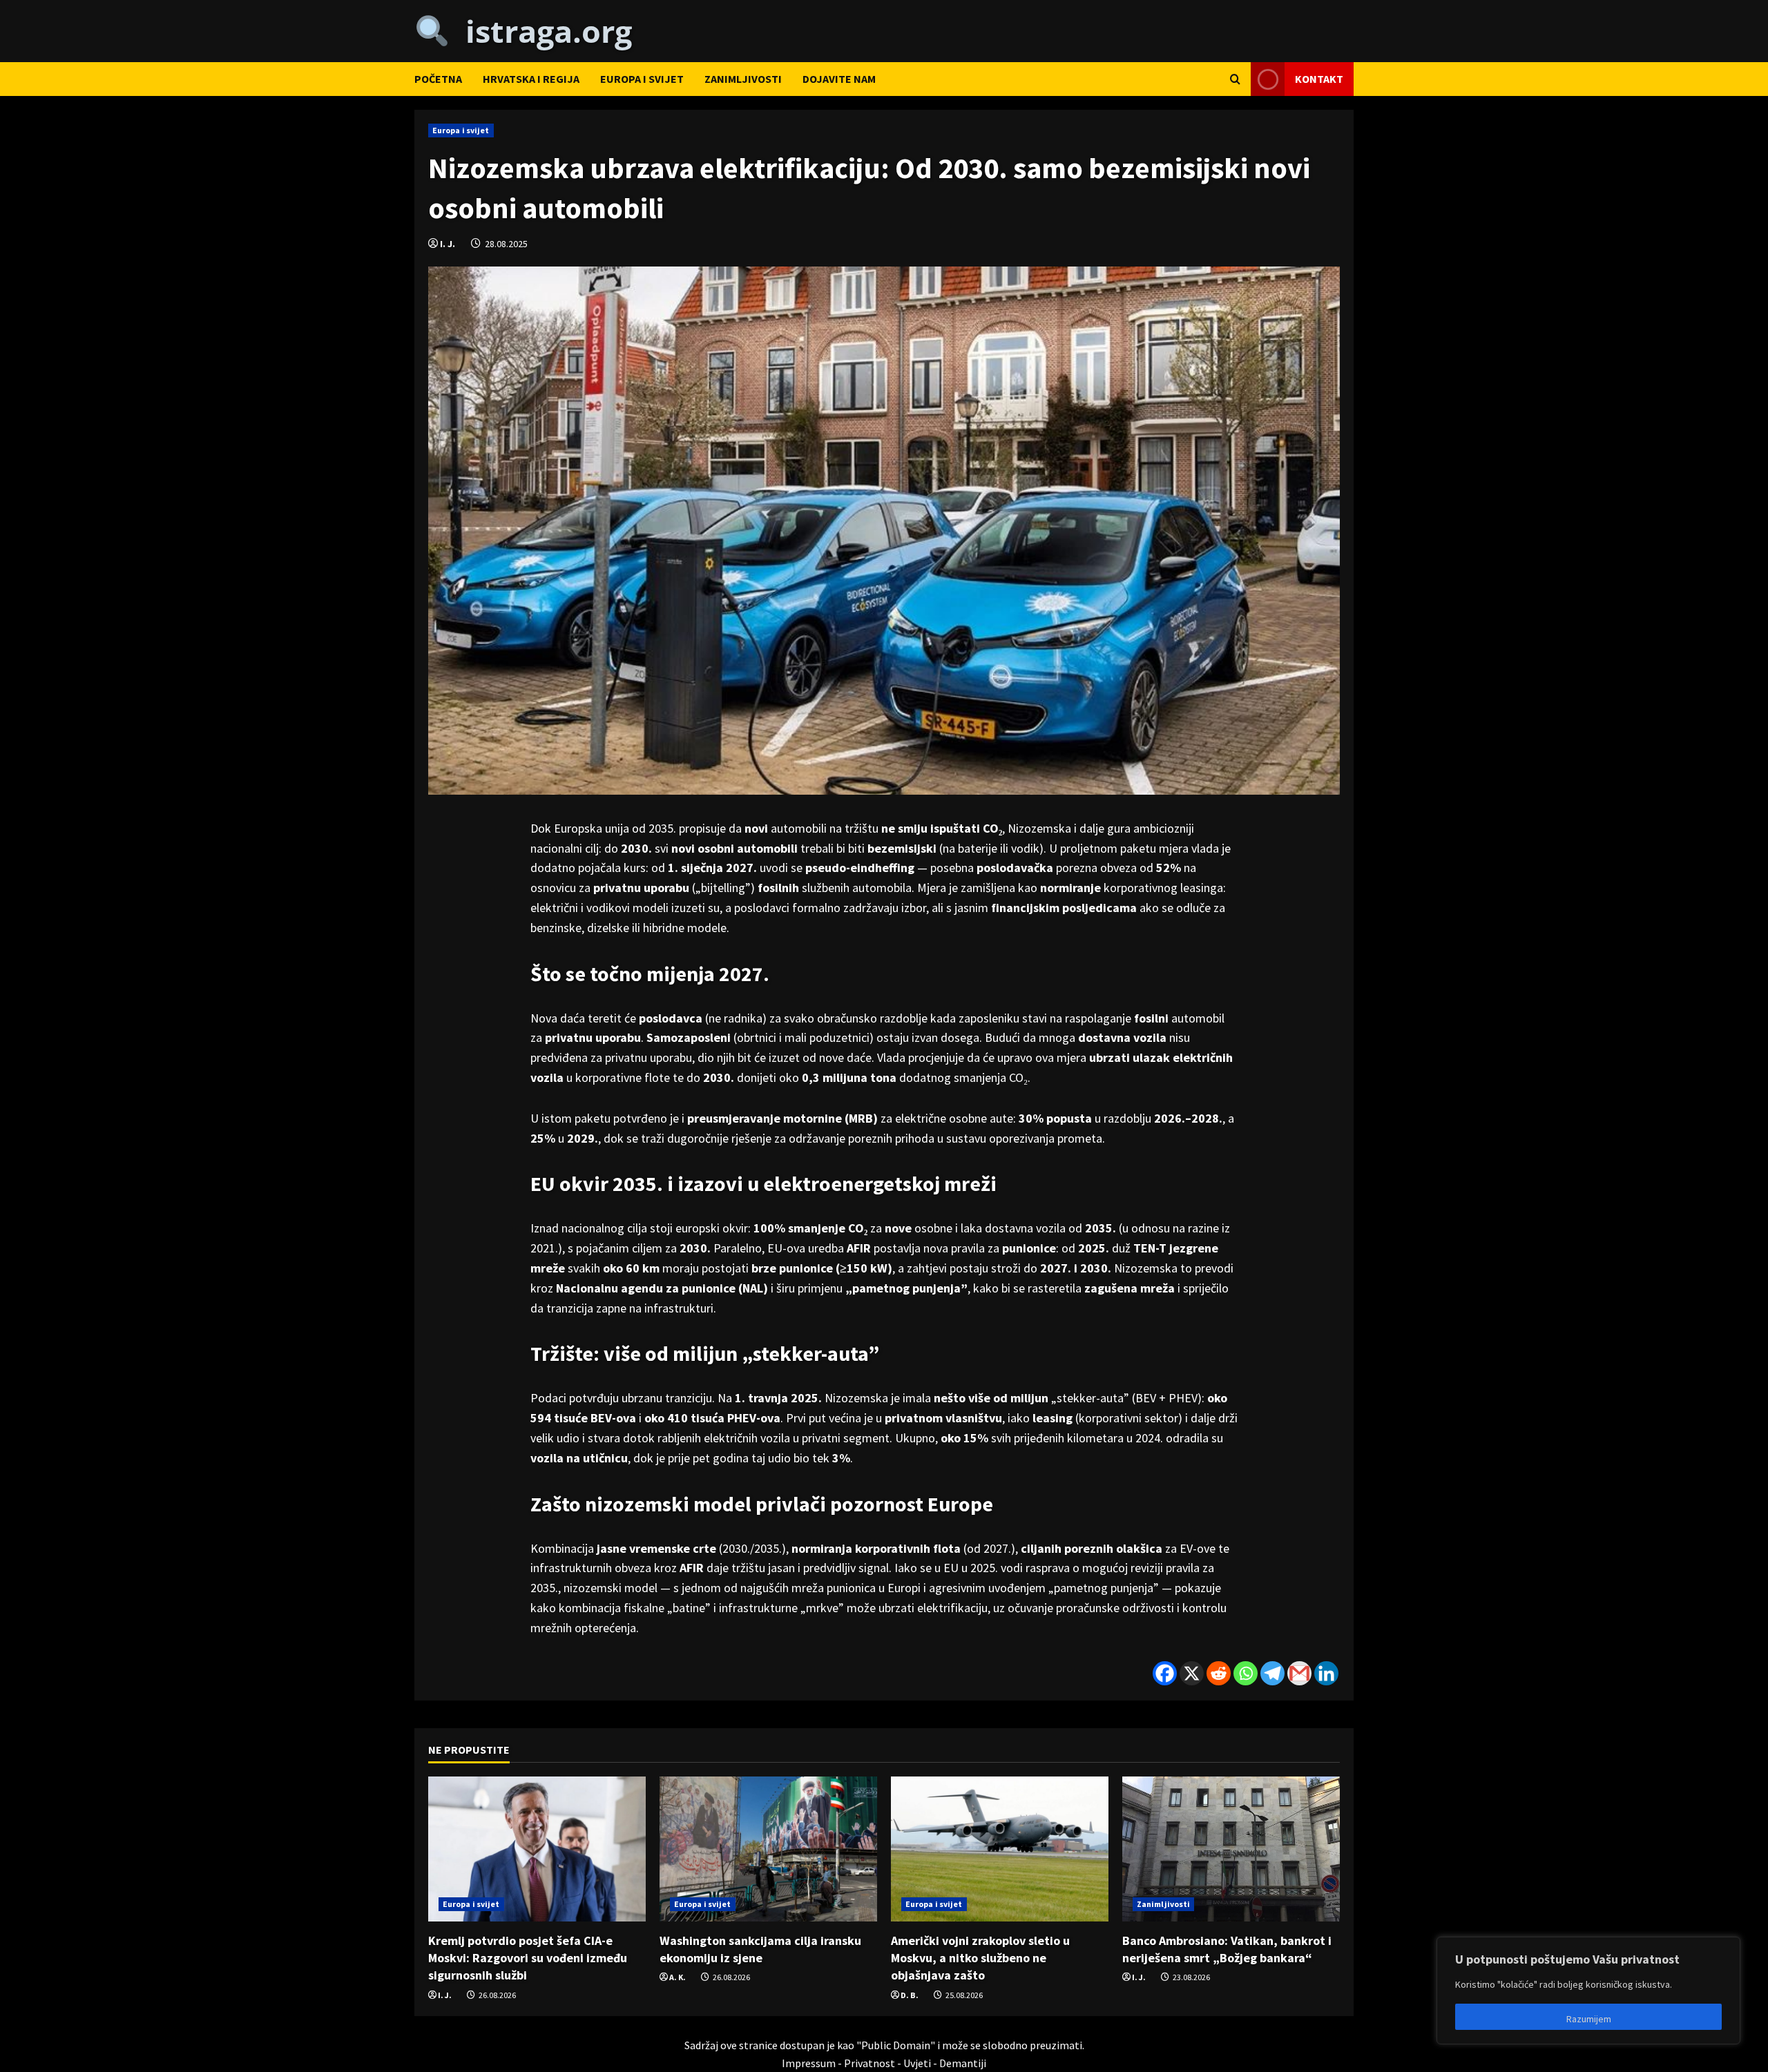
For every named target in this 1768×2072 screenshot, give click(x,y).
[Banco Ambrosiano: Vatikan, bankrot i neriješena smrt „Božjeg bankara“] (1231, 1849)
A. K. (678, 1977)
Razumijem (1589, 2019)
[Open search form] (1235, 79)
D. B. (910, 1995)
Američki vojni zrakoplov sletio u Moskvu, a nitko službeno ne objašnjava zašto (980, 1958)
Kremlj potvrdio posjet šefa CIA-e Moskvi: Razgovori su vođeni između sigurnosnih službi (528, 1958)
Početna (438, 79)
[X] (1192, 1673)
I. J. (448, 244)
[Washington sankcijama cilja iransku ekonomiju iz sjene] (768, 1849)
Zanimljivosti (743, 79)
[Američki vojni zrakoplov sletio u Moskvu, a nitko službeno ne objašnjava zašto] (1000, 1849)
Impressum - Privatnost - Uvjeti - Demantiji (884, 2063)
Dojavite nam (839, 79)
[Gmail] (1299, 1673)
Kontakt (1319, 78)
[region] (1588, 1991)
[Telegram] (1272, 1673)
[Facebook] (1165, 1673)
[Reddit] (1219, 1673)
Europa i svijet (642, 79)
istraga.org (541, 31)
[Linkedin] (1326, 1673)
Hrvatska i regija (531, 79)
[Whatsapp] (1246, 1673)
